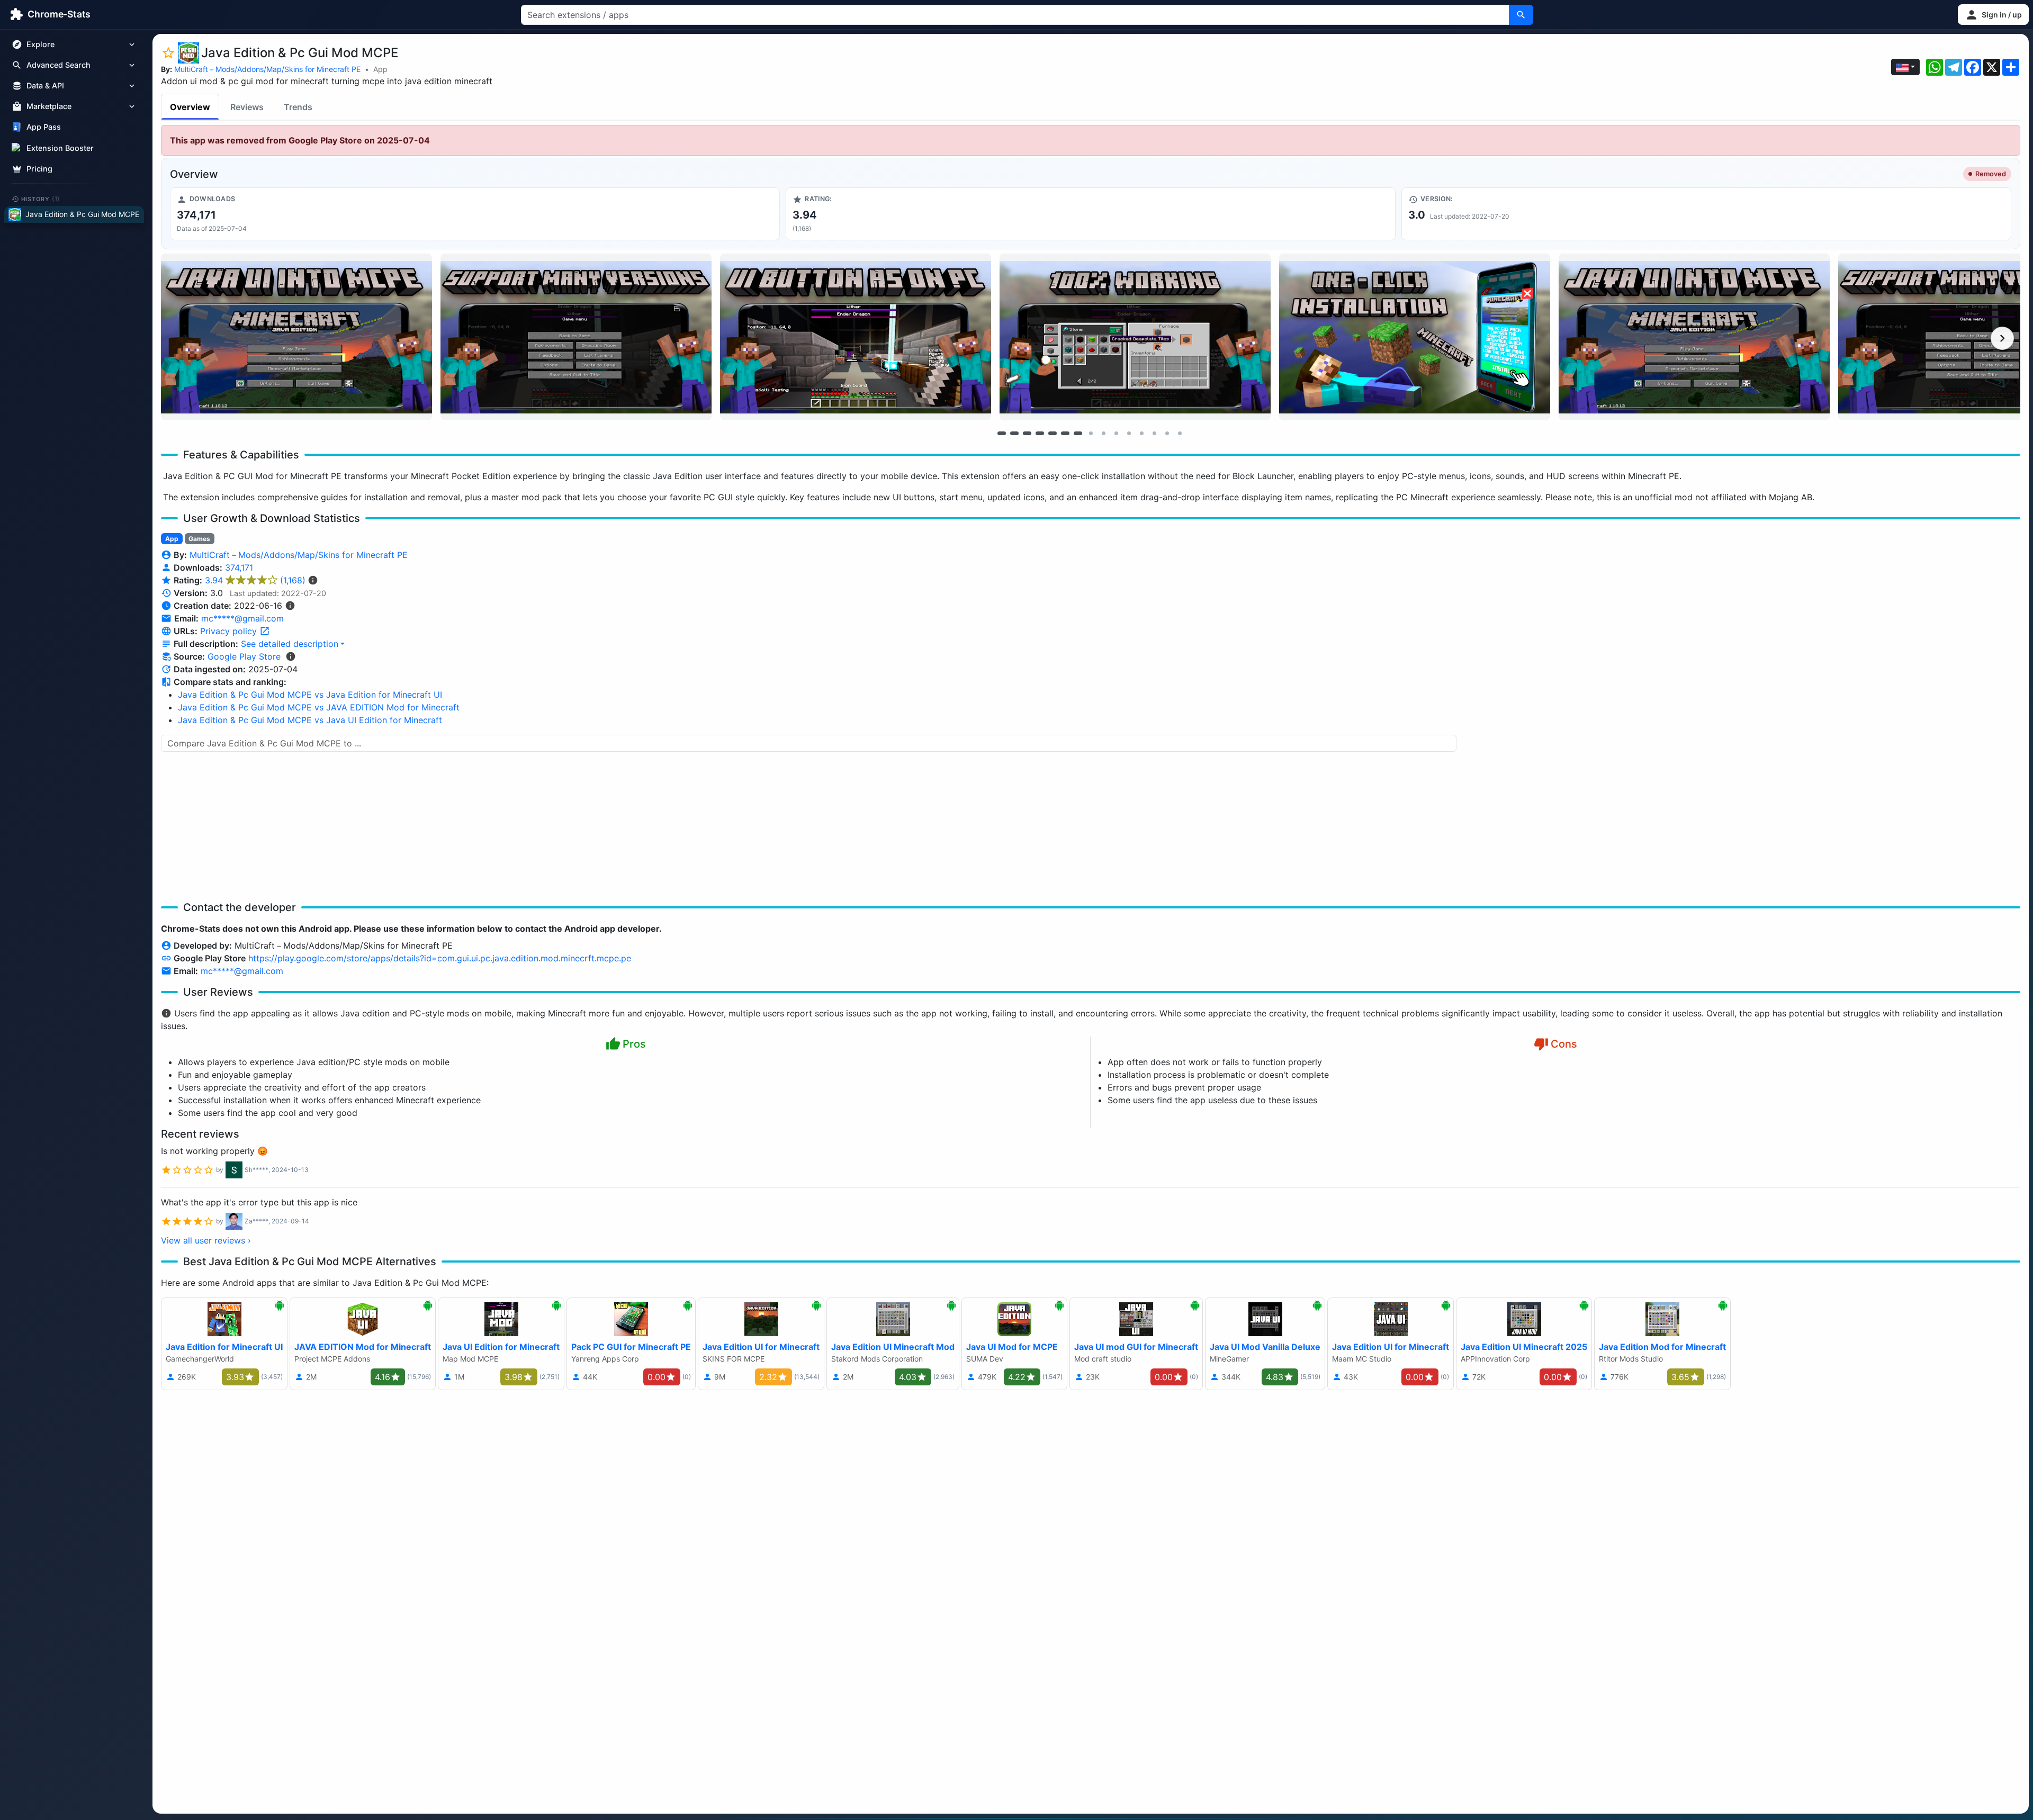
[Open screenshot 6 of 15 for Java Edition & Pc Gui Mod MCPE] (1694, 337)
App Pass (44, 127)
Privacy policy (230, 631)
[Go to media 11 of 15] (1129, 433)
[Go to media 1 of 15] (1002, 433)
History (41, 199)
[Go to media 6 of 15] (1065, 433)
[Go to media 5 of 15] (1053, 433)
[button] (1993, 15)
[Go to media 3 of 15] (1027, 433)
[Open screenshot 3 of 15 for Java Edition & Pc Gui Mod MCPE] (856, 337)
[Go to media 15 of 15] (1180, 433)
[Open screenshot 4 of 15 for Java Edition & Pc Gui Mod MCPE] (1135, 337)
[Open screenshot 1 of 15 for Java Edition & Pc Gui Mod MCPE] (296, 337)
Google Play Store (244, 656)
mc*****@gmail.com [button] (242, 618)
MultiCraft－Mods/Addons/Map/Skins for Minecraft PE (267, 69)
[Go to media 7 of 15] (1078, 433)
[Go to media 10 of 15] (1116, 433)
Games (199, 539)
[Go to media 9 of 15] (1103, 433)
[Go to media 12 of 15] (1141, 433)
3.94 (255, 580)
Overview (190, 107)
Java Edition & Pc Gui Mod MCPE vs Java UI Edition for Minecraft (310, 720)
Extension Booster (60, 148)
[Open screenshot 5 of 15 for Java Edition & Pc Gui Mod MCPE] (1415, 337)
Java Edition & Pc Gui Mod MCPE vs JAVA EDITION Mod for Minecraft (319, 707)
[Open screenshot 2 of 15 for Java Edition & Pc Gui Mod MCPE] (576, 337)
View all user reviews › (206, 1240)
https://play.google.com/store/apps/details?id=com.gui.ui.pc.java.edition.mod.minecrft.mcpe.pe (440, 958)
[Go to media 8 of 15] (1091, 433)
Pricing (39, 169)
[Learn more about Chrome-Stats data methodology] (291, 656)
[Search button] (1521, 15)
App (380, 69)
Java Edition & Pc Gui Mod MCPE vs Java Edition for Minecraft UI (310, 695)
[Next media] (2002, 338)
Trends (298, 107)
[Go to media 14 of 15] (1167, 433)
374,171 (239, 567)
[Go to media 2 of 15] (1014, 433)
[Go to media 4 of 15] (1040, 433)
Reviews (247, 107)
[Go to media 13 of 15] (1154, 433)
